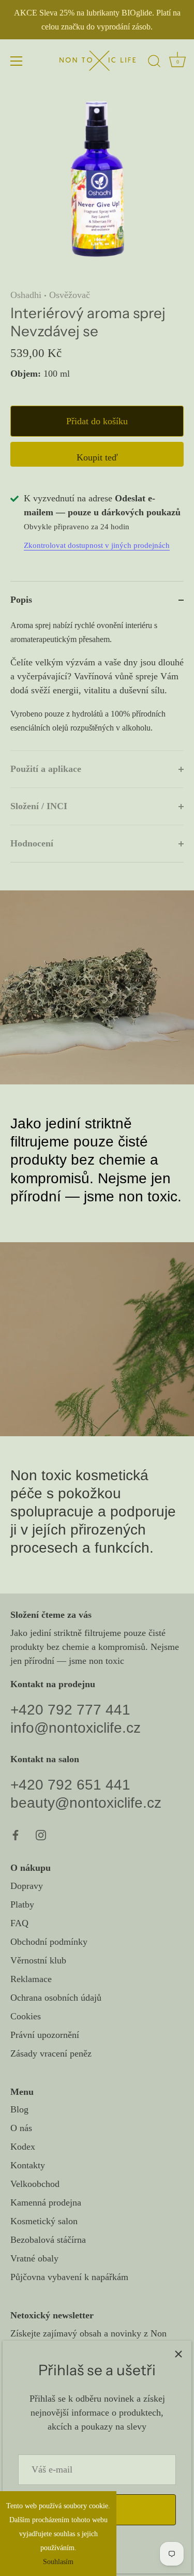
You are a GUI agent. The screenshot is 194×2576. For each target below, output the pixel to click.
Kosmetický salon (44, 2221)
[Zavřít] (178, 2354)
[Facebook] (16, 1834)
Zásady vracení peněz (51, 2053)
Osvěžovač (70, 295)
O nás (21, 2128)
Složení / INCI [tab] (39, 806)
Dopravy (27, 1886)
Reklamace (31, 1979)
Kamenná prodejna (46, 2202)
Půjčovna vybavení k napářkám (69, 2277)
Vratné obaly (34, 2258)
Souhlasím (58, 2562)
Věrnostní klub (38, 1960)
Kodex (23, 2147)
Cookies (26, 2016)
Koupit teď (97, 457)
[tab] (97, 684)
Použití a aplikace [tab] (46, 769)
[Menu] (17, 61)
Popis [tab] (21, 600)
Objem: (26, 374)
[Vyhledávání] (154, 63)
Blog (19, 2109)
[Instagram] (41, 1834)
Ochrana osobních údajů (56, 1998)
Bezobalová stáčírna (48, 2240)
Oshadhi (26, 295)
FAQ (19, 1923)
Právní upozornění (45, 2035)
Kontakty (28, 2165)
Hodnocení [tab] (32, 843)
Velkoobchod (35, 2184)
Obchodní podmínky (49, 1942)
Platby (22, 1904)
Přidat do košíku (97, 421)
